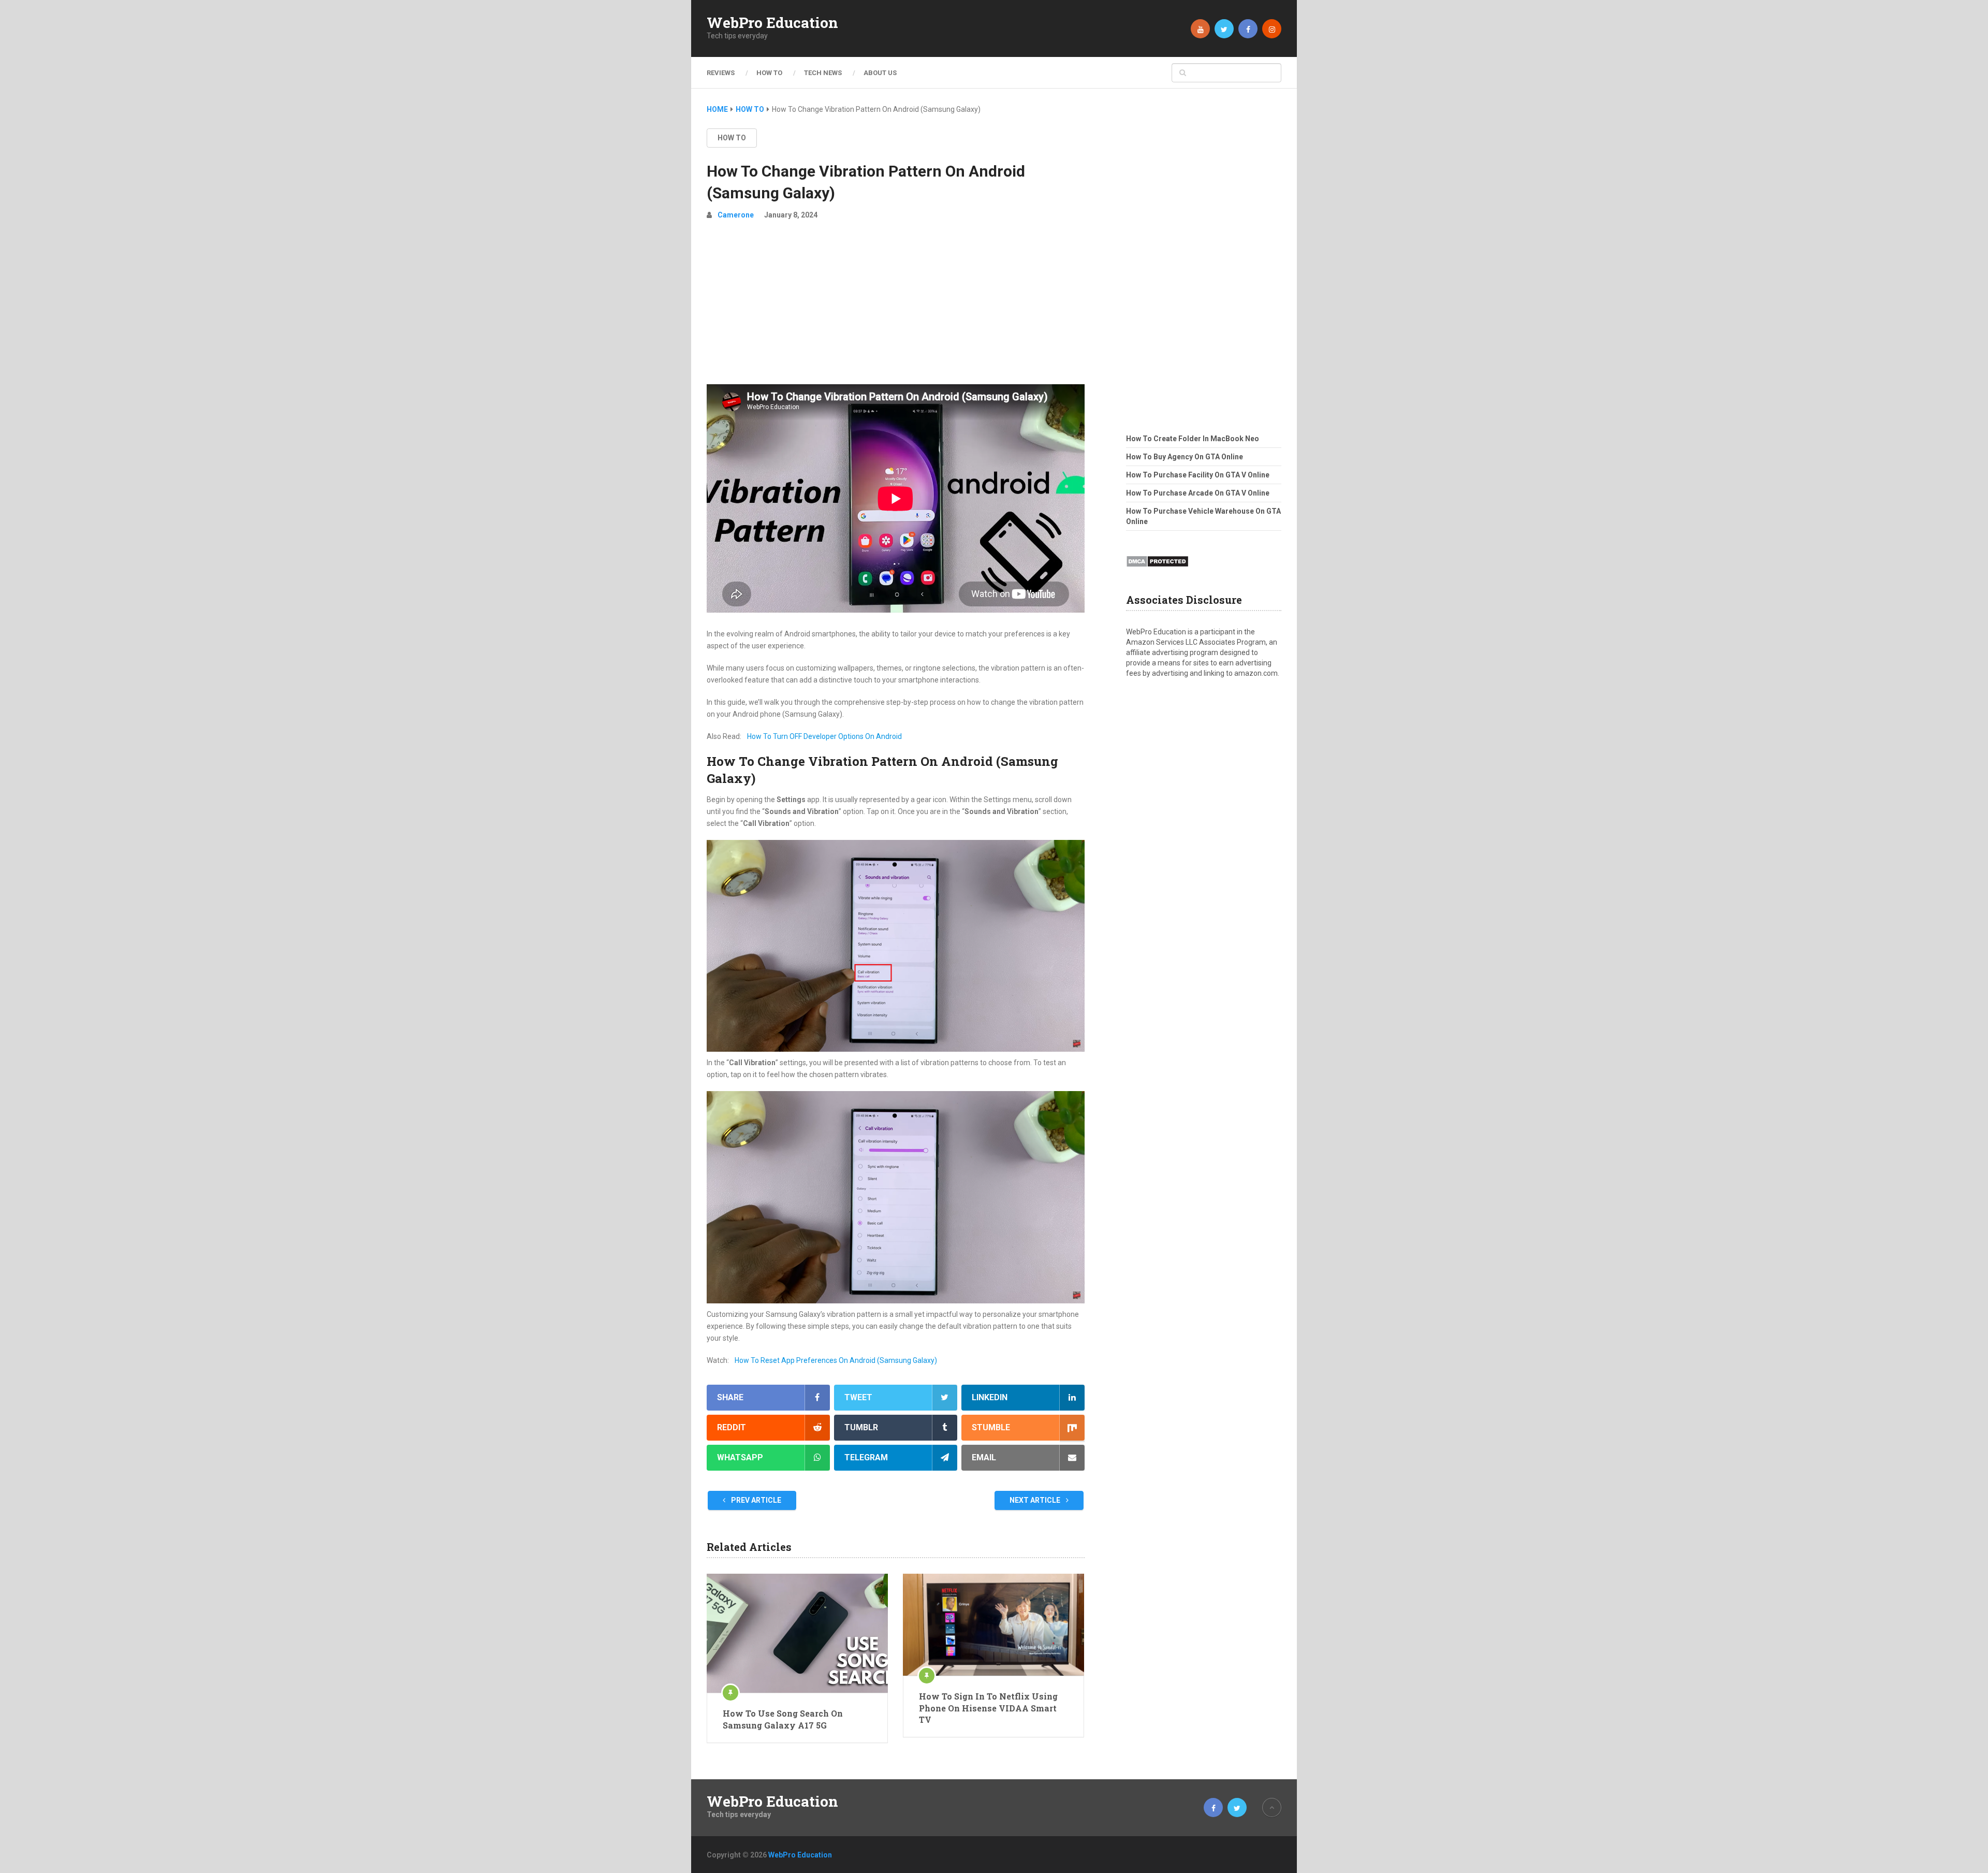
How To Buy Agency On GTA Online (1185, 457)
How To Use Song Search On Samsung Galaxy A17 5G (783, 1719)
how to (732, 138)
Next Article (1036, 1500)
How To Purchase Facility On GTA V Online (1198, 475)
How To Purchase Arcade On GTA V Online (1198, 493)
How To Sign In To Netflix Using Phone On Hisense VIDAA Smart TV (988, 1708)
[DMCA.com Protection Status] (1157, 570)
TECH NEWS (823, 73)
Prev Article (755, 1500)
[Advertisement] (896, 307)
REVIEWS (721, 73)
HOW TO (769, 73)
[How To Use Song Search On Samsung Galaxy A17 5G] (797, 1633)
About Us (880, 73)
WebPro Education (772, 23)
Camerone (736, 215)
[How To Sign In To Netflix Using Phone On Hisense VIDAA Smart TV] (993, 1625)
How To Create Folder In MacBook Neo (1193, 439)
